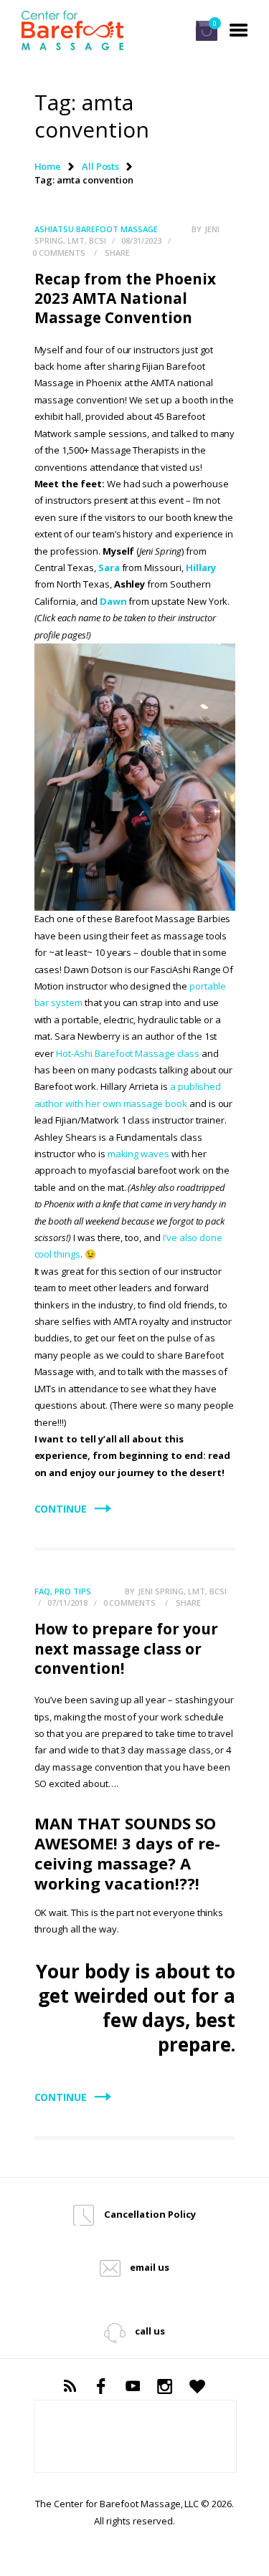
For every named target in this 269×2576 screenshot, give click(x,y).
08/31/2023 (141, 240)
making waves (138, 1154)
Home (48, 166)
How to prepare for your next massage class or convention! (126, 1648)
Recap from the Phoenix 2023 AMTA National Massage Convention (125, 298)
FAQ (42, 1591)
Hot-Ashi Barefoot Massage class (128, 1053)
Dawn (113, 601)
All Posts (101, 166)
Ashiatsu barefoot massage (96, 229)
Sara (109, 568)
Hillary (201, 568)
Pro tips (73, 1591)
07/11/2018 (67, 1603)
